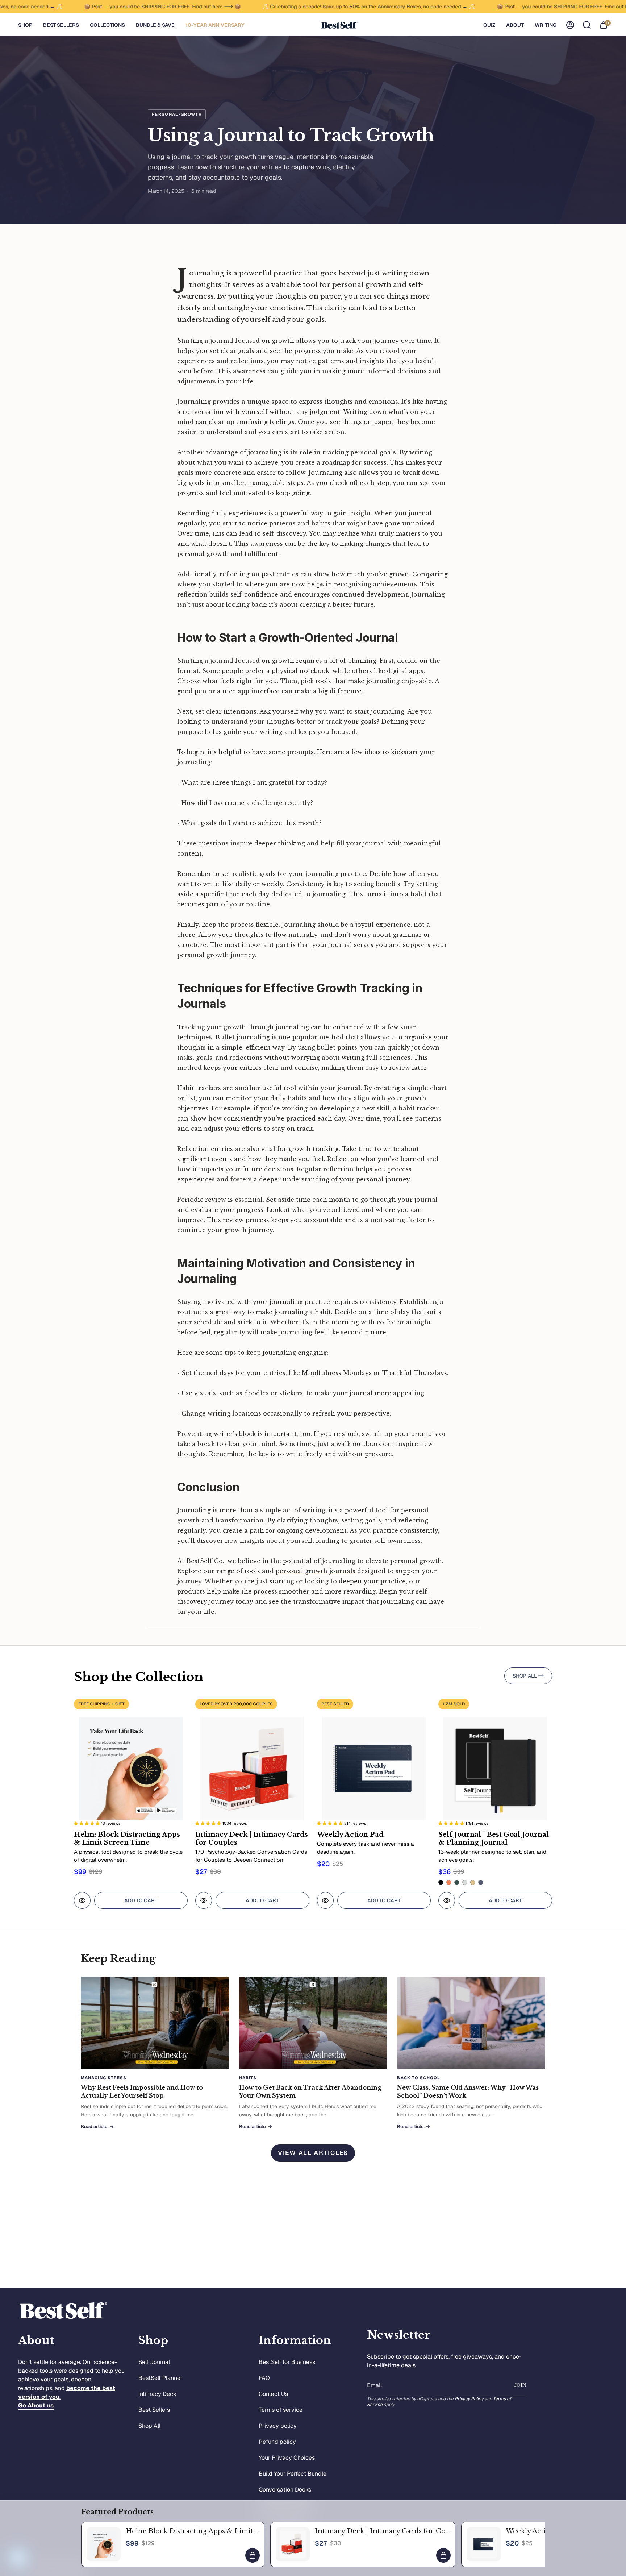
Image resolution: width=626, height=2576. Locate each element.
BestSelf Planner (160, 2378)
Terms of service (281, 2410)
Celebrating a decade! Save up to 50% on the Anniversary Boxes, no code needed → (331, 7)
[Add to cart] (253, 2555)
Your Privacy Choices (287, 2458)
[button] (25, 25)
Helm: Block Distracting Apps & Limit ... (192, 2531)
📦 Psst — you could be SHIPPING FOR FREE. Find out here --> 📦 (125, 7)
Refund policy (277, 2442)
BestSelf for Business (287, 2362)
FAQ (264, 2378)
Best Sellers (154, 2410)
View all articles (313, 2153)
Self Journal (154, 2362)
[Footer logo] (63, 2311)
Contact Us (273, 2394)
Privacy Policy (469, 2399)
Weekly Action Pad (537, 2531)
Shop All (149, 2426)
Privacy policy (278, 2426)
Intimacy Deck (157, 2394)
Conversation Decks (285, 2490)
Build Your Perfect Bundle (293, 2474)
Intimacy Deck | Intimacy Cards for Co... (382, 2531)
